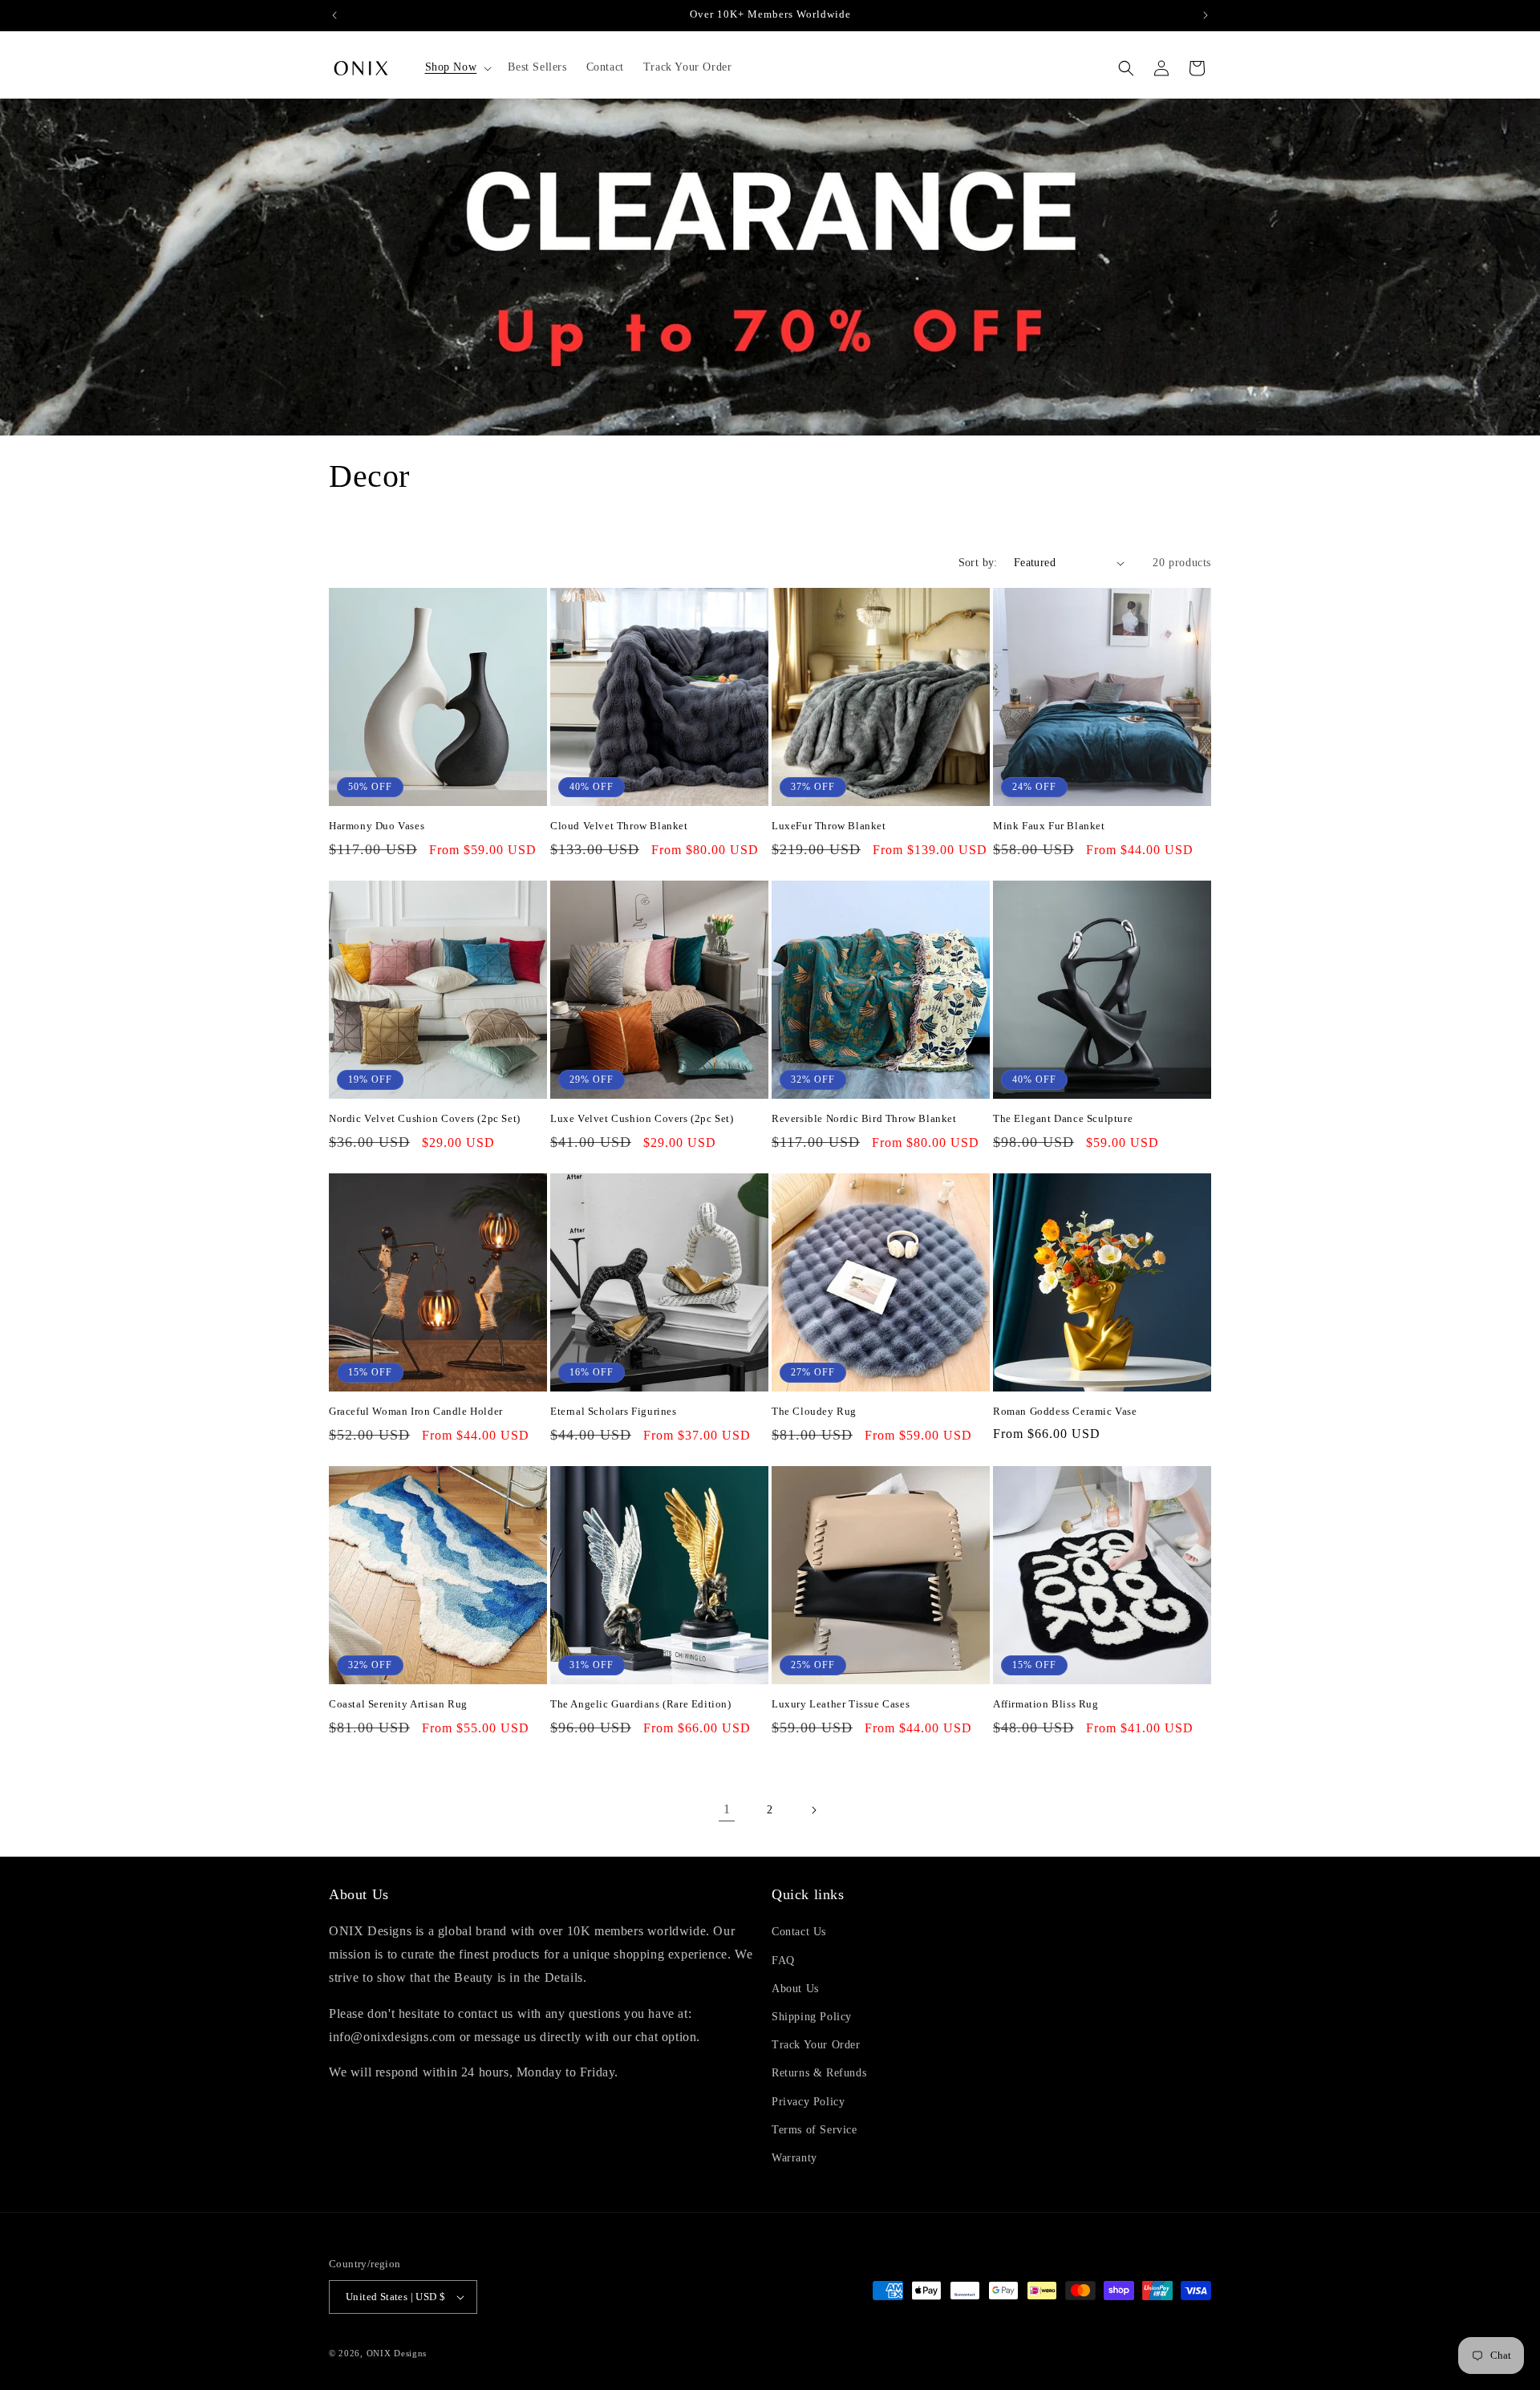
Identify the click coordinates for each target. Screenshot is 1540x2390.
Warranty (794, 2158)
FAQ (783, 1961)
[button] (457, 67)
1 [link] (727, 1809)
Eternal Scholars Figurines (614, 1411)
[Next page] (813, 1810)
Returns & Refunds (819, 2073)
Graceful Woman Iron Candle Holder (416, 1411)
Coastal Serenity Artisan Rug (398, 1704)
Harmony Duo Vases (377, 826)
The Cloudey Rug (814, 1411)
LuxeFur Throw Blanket (829, 826)
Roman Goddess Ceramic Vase (1065, 1411)
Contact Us (799, 1932)
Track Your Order (816, 2045)
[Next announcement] (1206, 15)
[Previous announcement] (334, 15)
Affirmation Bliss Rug (1046, 1704)
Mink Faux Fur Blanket (1049, 826)
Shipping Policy (812, 2017)
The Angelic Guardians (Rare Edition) (641, 1704)
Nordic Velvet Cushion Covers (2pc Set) (425, 1118)
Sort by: (978, 563)
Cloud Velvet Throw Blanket (619, 826)
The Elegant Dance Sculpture (1063, 1118)
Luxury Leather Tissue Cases (841, 1704)
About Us (795, 1989)
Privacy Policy (808, 2102)
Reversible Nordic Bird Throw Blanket (864, 1118)
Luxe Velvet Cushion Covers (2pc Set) (642, 1118)
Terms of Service (815, 2130)
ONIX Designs (397, 2353)
